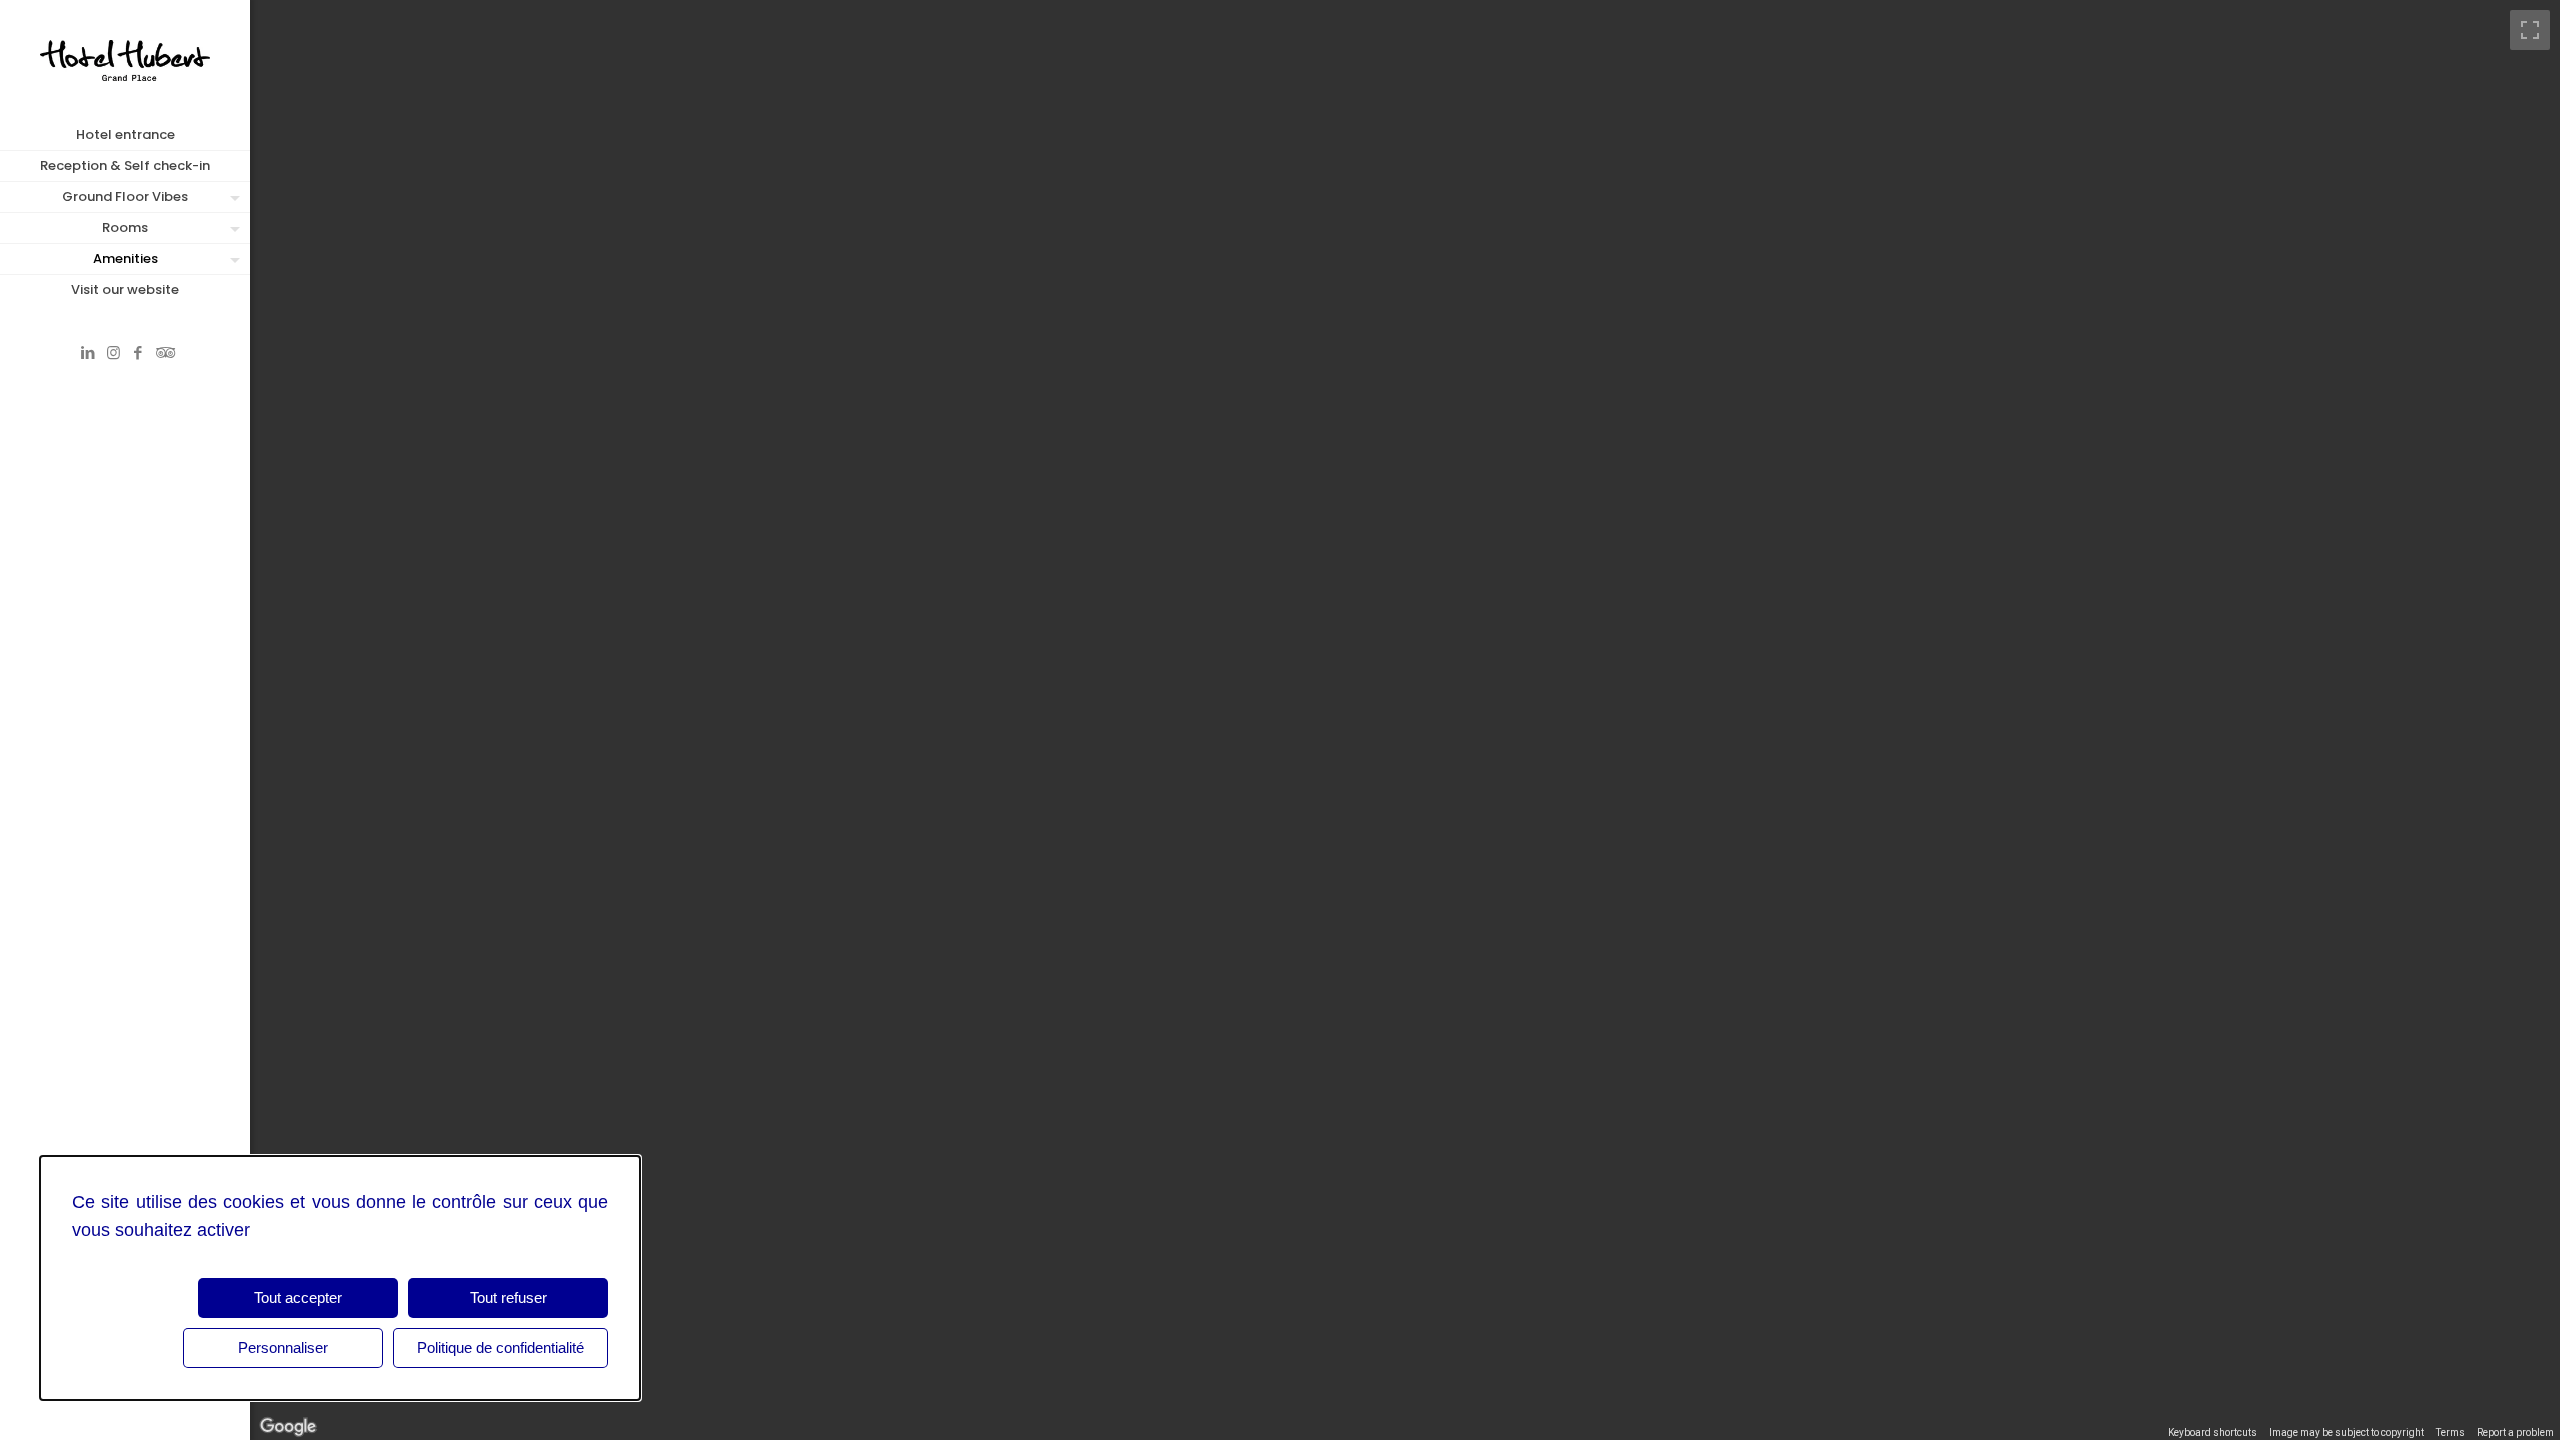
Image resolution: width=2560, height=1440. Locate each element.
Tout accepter (298, 1297)
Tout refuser (508, 1297)
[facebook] (138, 352)
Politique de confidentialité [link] (500, 1347)
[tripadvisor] (163, 352)
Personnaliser (283, 1347)
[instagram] (113, 352)
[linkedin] (88, 352)
